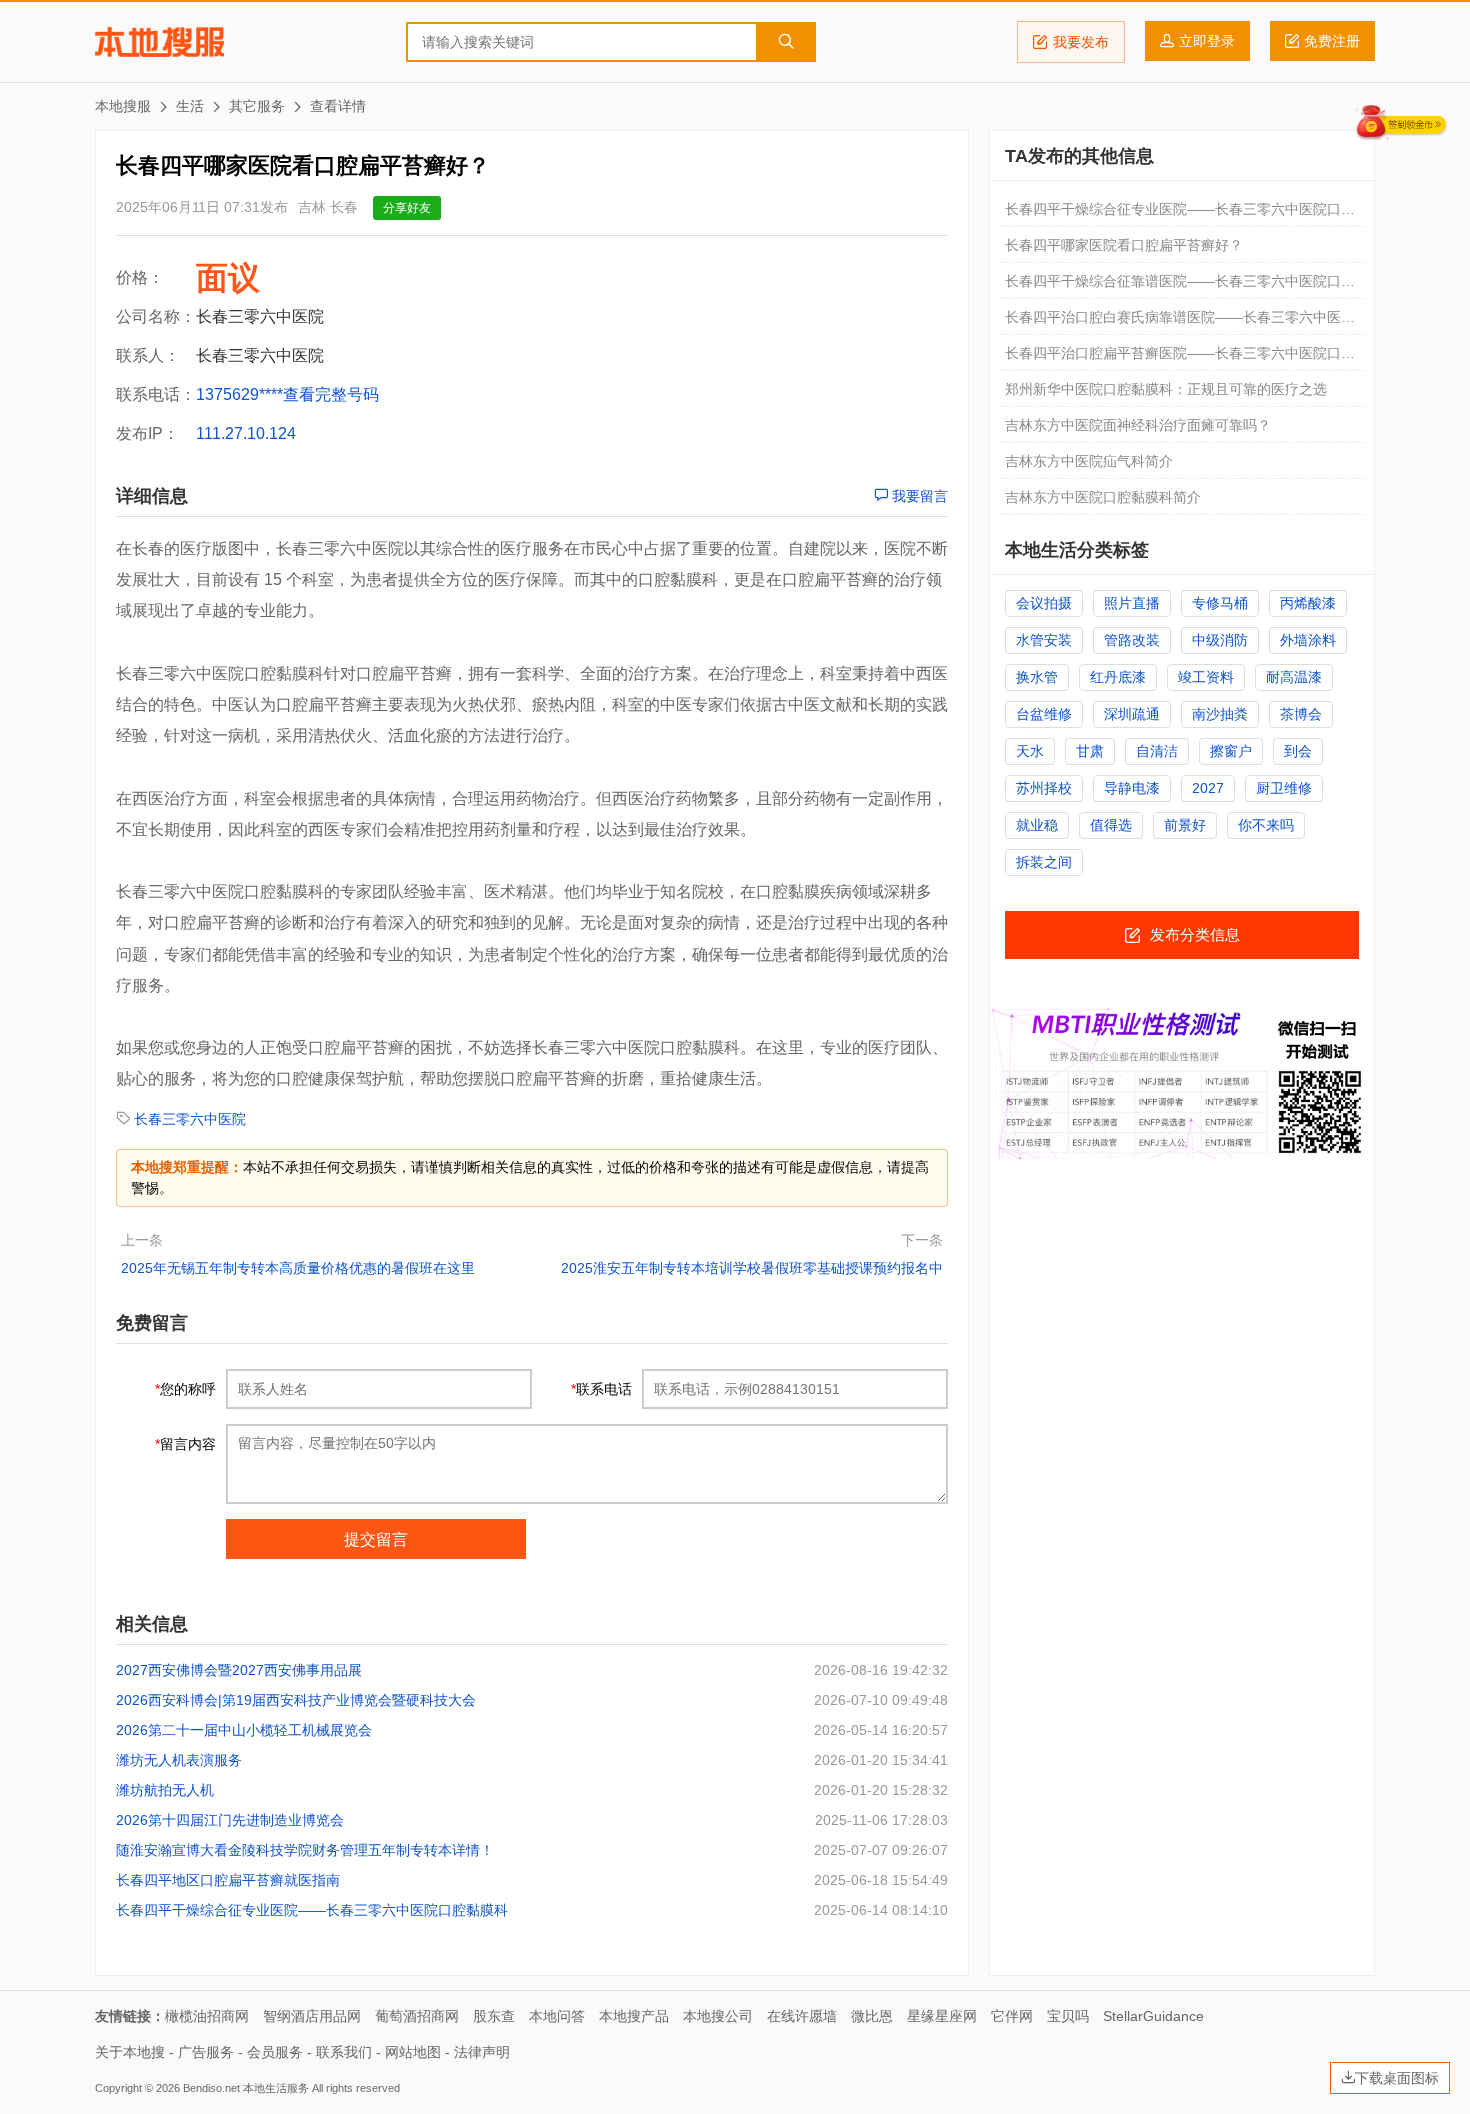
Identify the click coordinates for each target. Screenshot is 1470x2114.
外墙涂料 (1308, 640)
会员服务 (275, 2052)
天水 (1030, 751)
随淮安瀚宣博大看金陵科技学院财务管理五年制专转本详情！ (305, 1850)
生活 (190, 106)
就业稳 (1037, 825)
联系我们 (344, 2052)
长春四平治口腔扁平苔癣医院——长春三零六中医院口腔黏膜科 (1180, 358)
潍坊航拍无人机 (165, 1790)
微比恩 (872, 2016)
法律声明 (482, 2052)
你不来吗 (1266, 825)
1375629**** (239, 394)
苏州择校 (1044, 788)
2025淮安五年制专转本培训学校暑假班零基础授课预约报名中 (752, 1268)
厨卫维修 (1284, 788)
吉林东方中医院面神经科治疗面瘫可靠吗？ (1138, 425)
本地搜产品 (634, 2016)
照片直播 (1132, 603)
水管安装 (1044, 640)
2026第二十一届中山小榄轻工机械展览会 (244, 1730)
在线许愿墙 (802, 2016)
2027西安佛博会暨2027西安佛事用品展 (239, 1670)
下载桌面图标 (1397, 2078)
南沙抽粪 (1220, 714)
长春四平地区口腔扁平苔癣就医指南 (228, 1880)
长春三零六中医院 (190, 1119)
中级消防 (1220, 640)
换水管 (1037, 677)
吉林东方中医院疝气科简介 (1089, 461)
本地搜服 (159, 42)
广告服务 (206, 2052)
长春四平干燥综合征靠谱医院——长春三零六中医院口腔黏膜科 (1180, 286)
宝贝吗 (1068, 2016)
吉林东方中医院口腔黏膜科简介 (1103, 497)
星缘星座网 (942, 2016)
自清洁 (1157, 751)
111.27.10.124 (246, 433)
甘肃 (1090, 751)
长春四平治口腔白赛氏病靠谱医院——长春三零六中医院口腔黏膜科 (1180, 322)
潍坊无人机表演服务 (179, 1760)
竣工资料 (1206, 677)
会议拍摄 (1044, 603)
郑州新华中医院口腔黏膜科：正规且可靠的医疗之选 (1166, 389)
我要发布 (1081, 42)
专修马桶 (1220, 603)
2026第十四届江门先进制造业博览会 (230, 1820)
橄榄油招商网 (207, 2016)
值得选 (1111, 825)
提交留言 (376, 1539)
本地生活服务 (276, 2088)
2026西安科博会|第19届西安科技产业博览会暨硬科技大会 (296, 1700)
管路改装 (1132, 640)
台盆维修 (1044, 714)
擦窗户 (1231, 751)
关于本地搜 (130, 2052)
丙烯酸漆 (1308, 603)
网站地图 (413, 2052)
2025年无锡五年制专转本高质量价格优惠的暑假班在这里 (298, 1268)
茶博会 (1301, 714)
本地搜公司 (718, 2016)
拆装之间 (1044, 862)
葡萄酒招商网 (417, 2016)
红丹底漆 (1118, 677)
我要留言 (918, 496)
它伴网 (1012, 2016)
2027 (1208, 788)
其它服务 (257, 106)
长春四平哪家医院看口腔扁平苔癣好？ (1124, 245)
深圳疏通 (1132, 714)
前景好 (1185, 825)
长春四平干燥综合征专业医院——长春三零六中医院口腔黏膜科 (312, 1910)
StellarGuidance (1153, 2016)
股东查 (494, 2016)
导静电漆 (1132, 788)
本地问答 (557, 2016)
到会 (1298, 751)
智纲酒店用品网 (312, 2016)
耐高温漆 (1294, 677)
